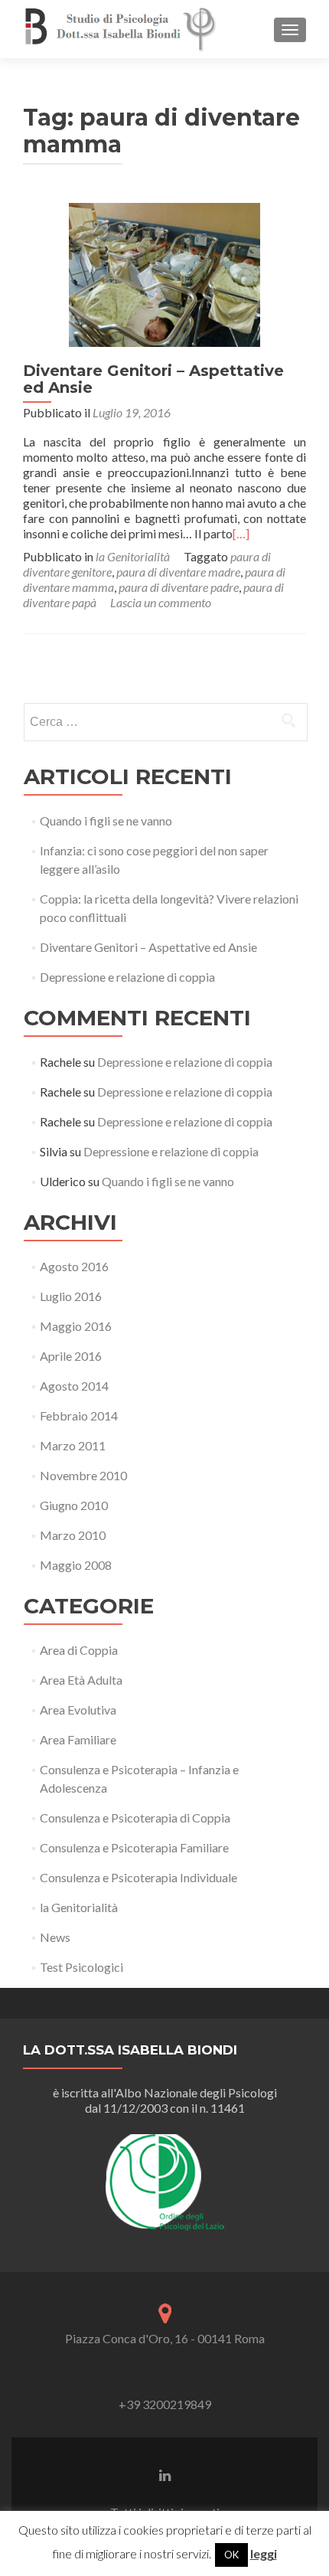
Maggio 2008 (76, 1565)
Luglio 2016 (71, 1296)
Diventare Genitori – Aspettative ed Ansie (153, 379)
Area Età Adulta (81, 1680)
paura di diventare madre (178, 572)
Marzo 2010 (73, 1535)
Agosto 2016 (74, 1266)
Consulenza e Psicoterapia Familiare (134, 1847)
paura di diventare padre (179, 587)
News (55, 1937)
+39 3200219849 (165, 2404)
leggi (264, 2553)
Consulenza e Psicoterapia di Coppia (135, 1818)
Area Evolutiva (78, 1710)
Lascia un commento (161, 602)
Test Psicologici (81, 1967)
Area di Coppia (79, 1650)
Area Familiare (78, 1739)
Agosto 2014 (74, 1386)
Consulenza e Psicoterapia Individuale (138, 1877)
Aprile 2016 (71, 1356)
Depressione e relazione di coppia (127, 977)
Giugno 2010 (74, 1505)
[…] (241, 533)
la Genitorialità (133, 556)
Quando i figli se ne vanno (106, 821)
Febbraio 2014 (79, 1415)
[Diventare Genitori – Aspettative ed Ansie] (164, 273)
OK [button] (231, 2555)
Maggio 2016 (76, 1326)
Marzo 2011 (73, 1445)
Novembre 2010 (83, 1475)
